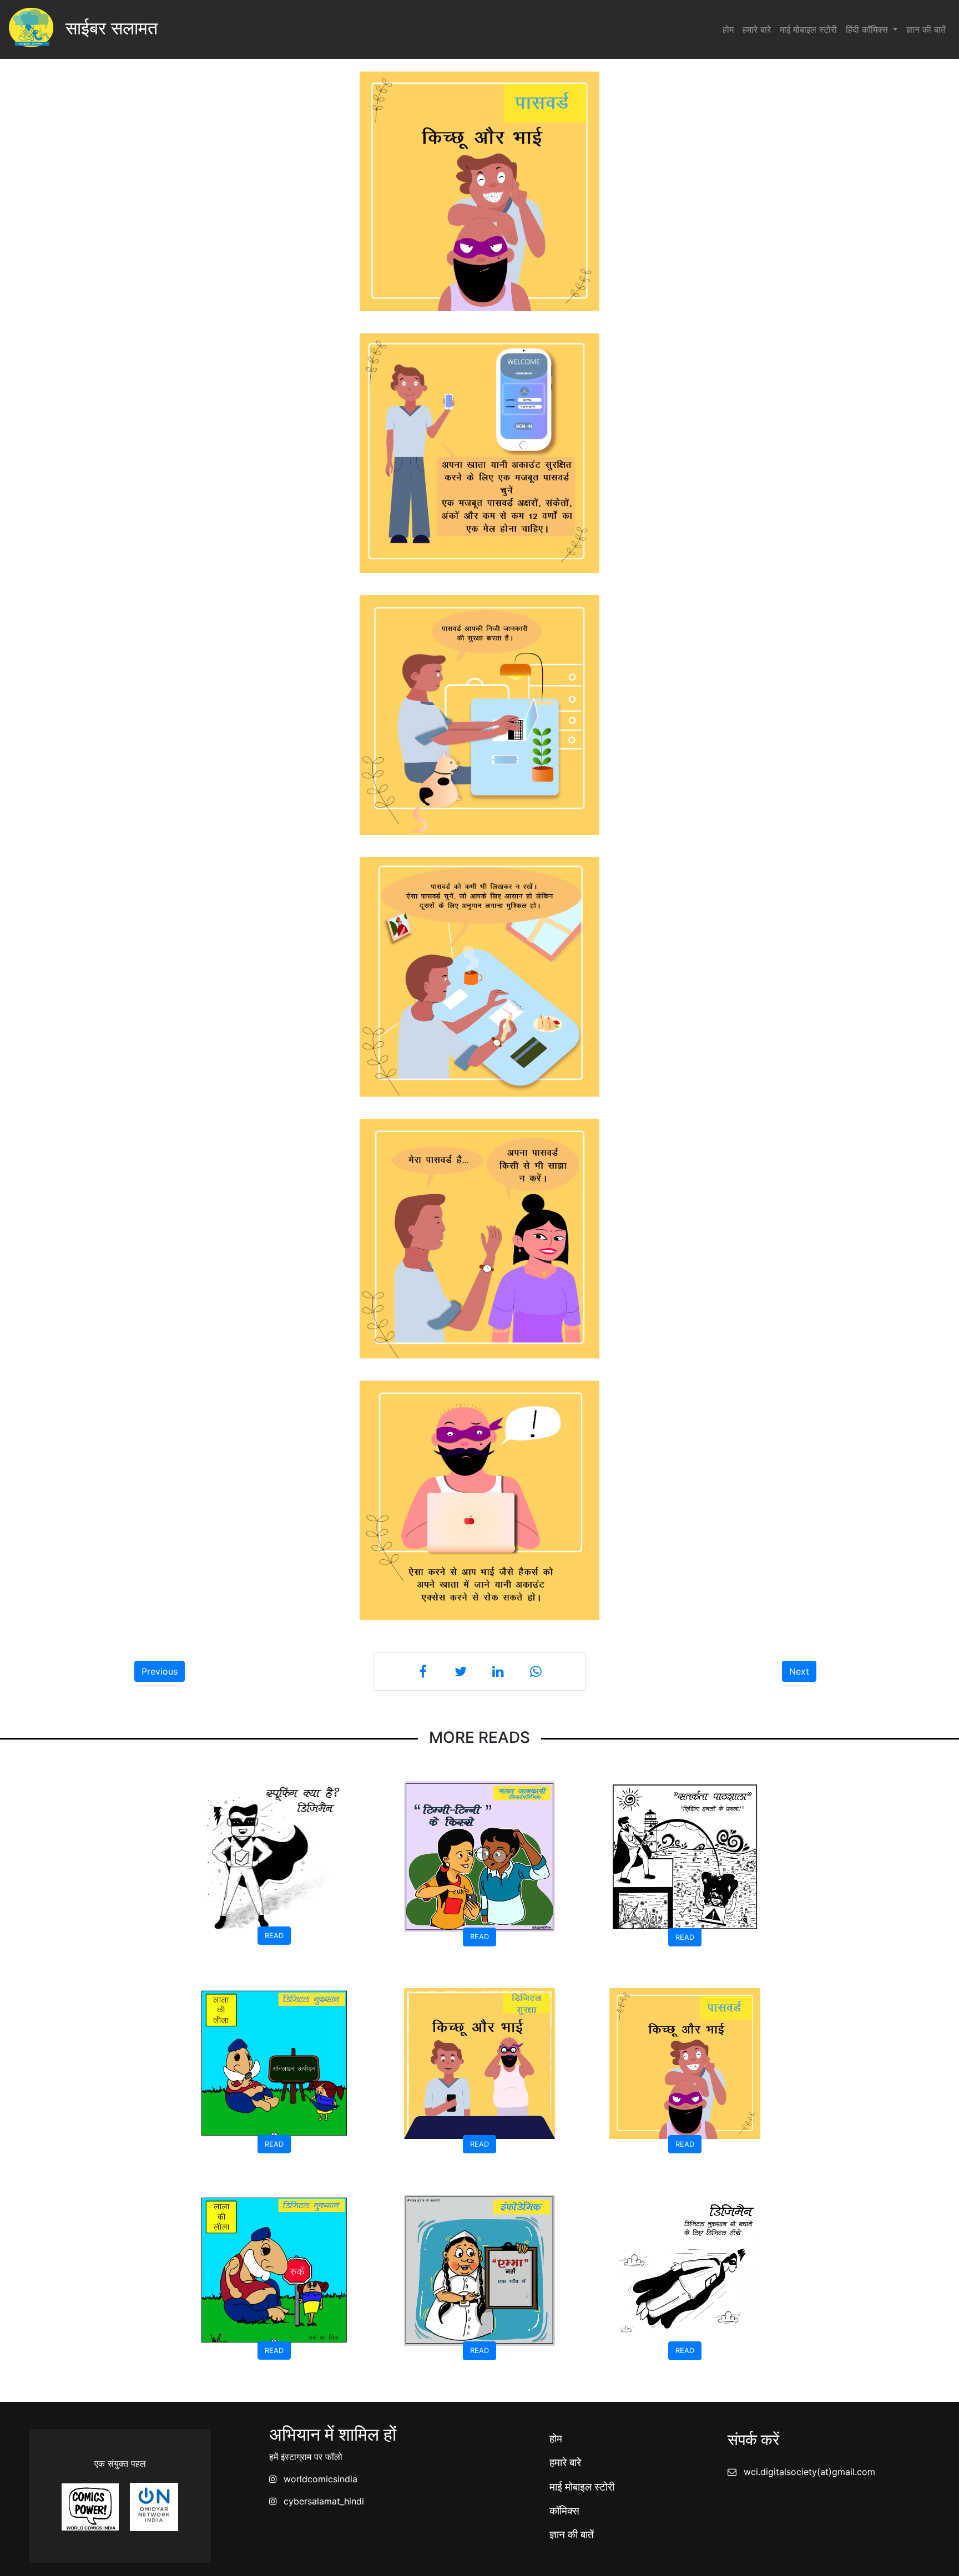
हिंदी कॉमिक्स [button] (868, 29)
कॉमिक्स (564, 2511)
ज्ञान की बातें (926, 29)
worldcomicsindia (320, 2479)
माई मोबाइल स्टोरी (808, 29)
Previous (160, 1671)
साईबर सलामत (105, 28)
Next (799, 1671)
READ (274, 1936)
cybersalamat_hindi (324, 2501)
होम (728, 29)
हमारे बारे (757, 29)
